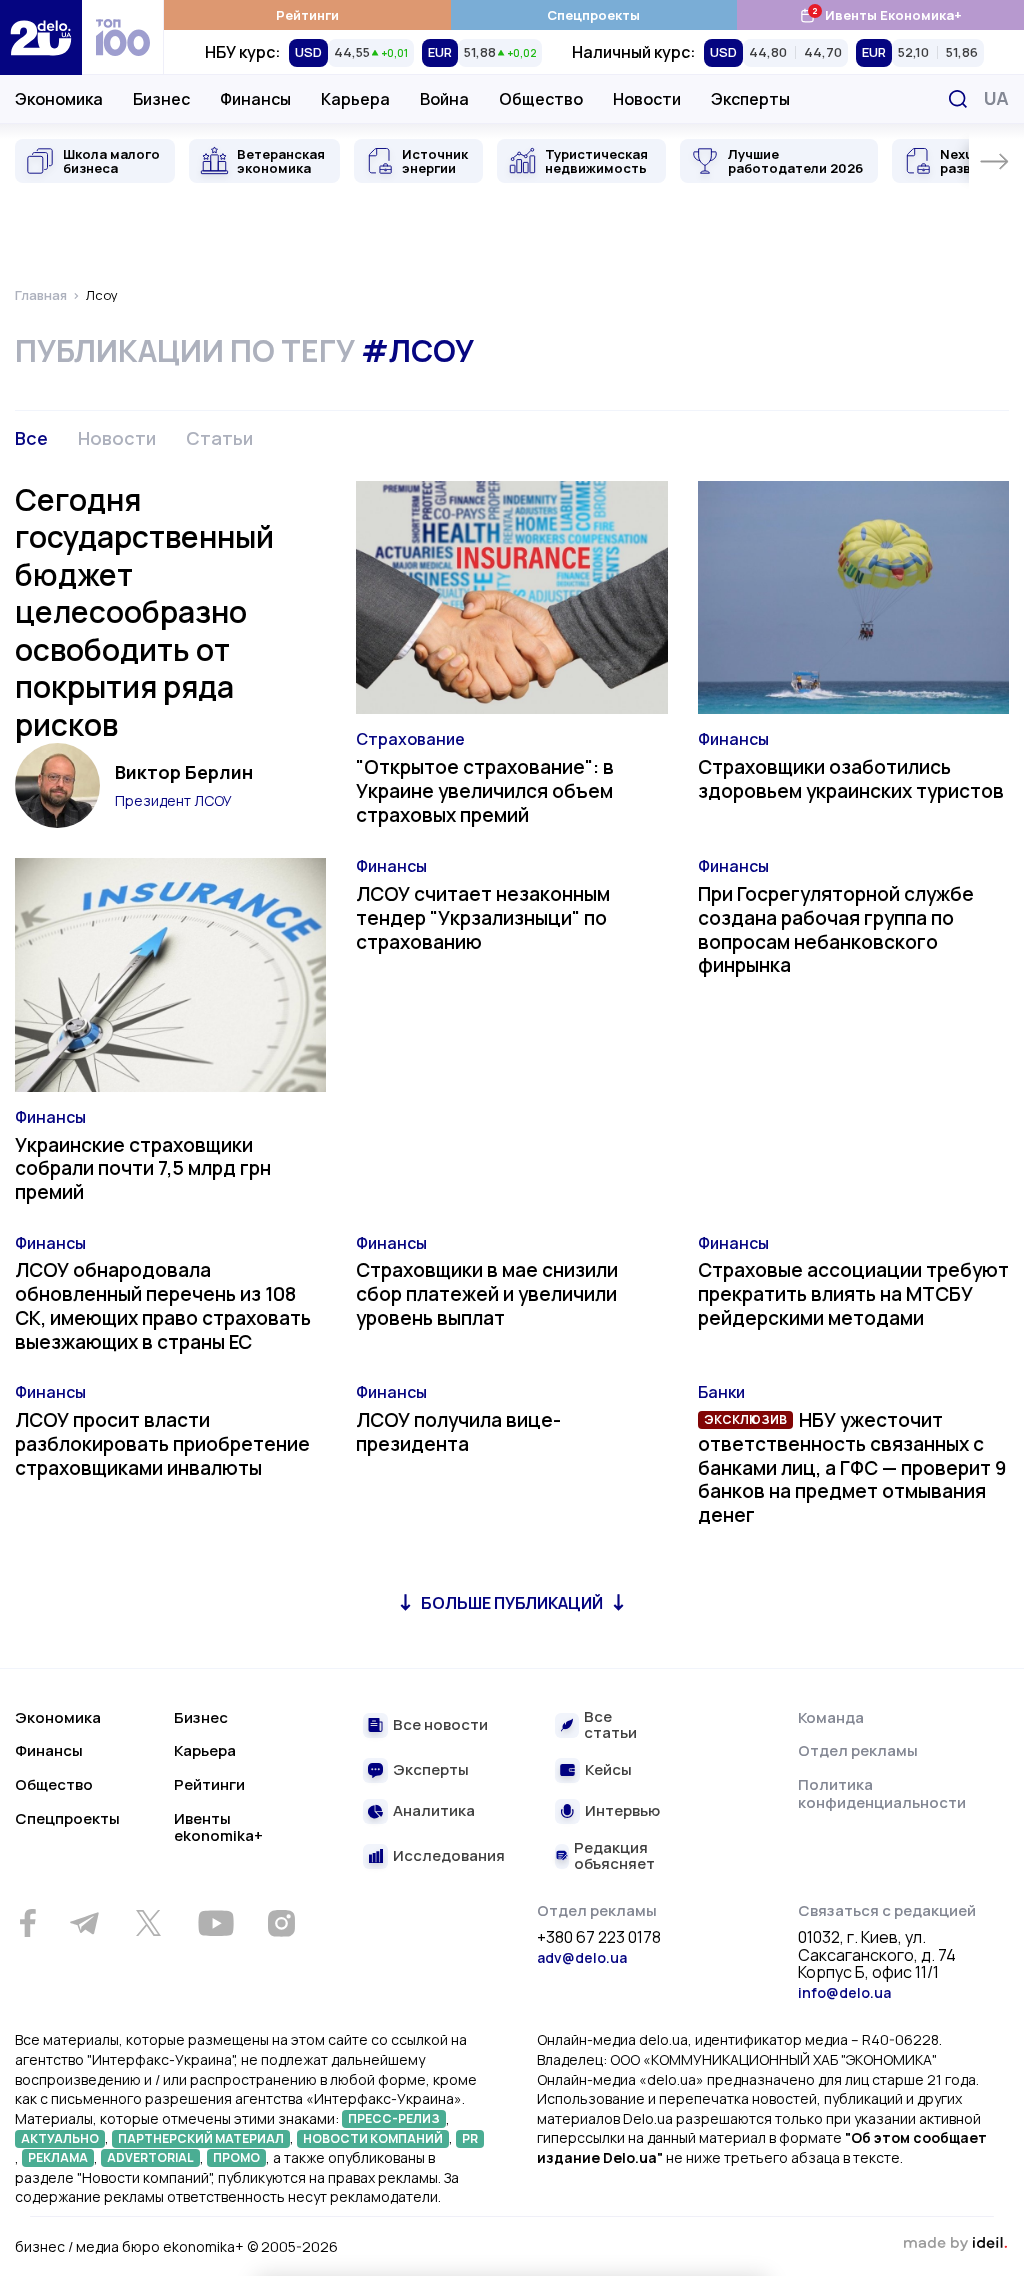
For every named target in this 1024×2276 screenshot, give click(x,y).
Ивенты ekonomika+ (218, 1827)
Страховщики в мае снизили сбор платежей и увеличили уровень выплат (487, 1294)
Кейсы (608, 1770)
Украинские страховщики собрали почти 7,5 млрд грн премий (143, 1169)
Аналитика (434, 1811)
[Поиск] (958, 99)
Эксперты (750, 99)
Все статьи (610, 1725)
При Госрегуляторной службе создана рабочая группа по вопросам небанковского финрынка (836, 929)
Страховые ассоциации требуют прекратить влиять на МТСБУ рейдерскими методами (853, 1294)
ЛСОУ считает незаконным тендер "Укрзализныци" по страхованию (483, 918)
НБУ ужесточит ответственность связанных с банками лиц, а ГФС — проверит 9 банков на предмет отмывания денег (852, 1467)
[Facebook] (27, 1923)
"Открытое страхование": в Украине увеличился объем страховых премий (485, 791)
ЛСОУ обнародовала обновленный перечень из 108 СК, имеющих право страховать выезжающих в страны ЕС (163, 1305)
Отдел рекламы (858, 1750)
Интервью (622, 1811)
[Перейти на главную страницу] (41, 37)
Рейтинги (307, 15)
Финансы (255, 99)
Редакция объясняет (614, 1856)
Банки (721, 1392)
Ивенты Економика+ (880, 14)
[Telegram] (84, 1923)
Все (31, 438)
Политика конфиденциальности (882, 1793)
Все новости (440, 1725)
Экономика (59, 99)
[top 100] (123, 37)
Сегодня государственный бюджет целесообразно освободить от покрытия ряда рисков (144, 612)
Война (444, 99)
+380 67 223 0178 (599, 1938)
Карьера (355, 99)
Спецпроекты (593, 15)
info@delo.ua (844, 1992)
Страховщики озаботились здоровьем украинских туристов (851, 779)
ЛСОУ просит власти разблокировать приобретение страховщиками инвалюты (162, 1444)
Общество (541, 99)
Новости (647, 99)
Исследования (449, 1856)
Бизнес (161, 99)
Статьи (219, 438)
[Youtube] (215, 1923)
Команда (831, 1717)
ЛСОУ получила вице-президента (458, 1432)
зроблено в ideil (955, 2244)
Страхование (410, 739)
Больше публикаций (512, 1603)
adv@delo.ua (582, 1957)
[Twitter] (148, 1923)
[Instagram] (281, 1923)
